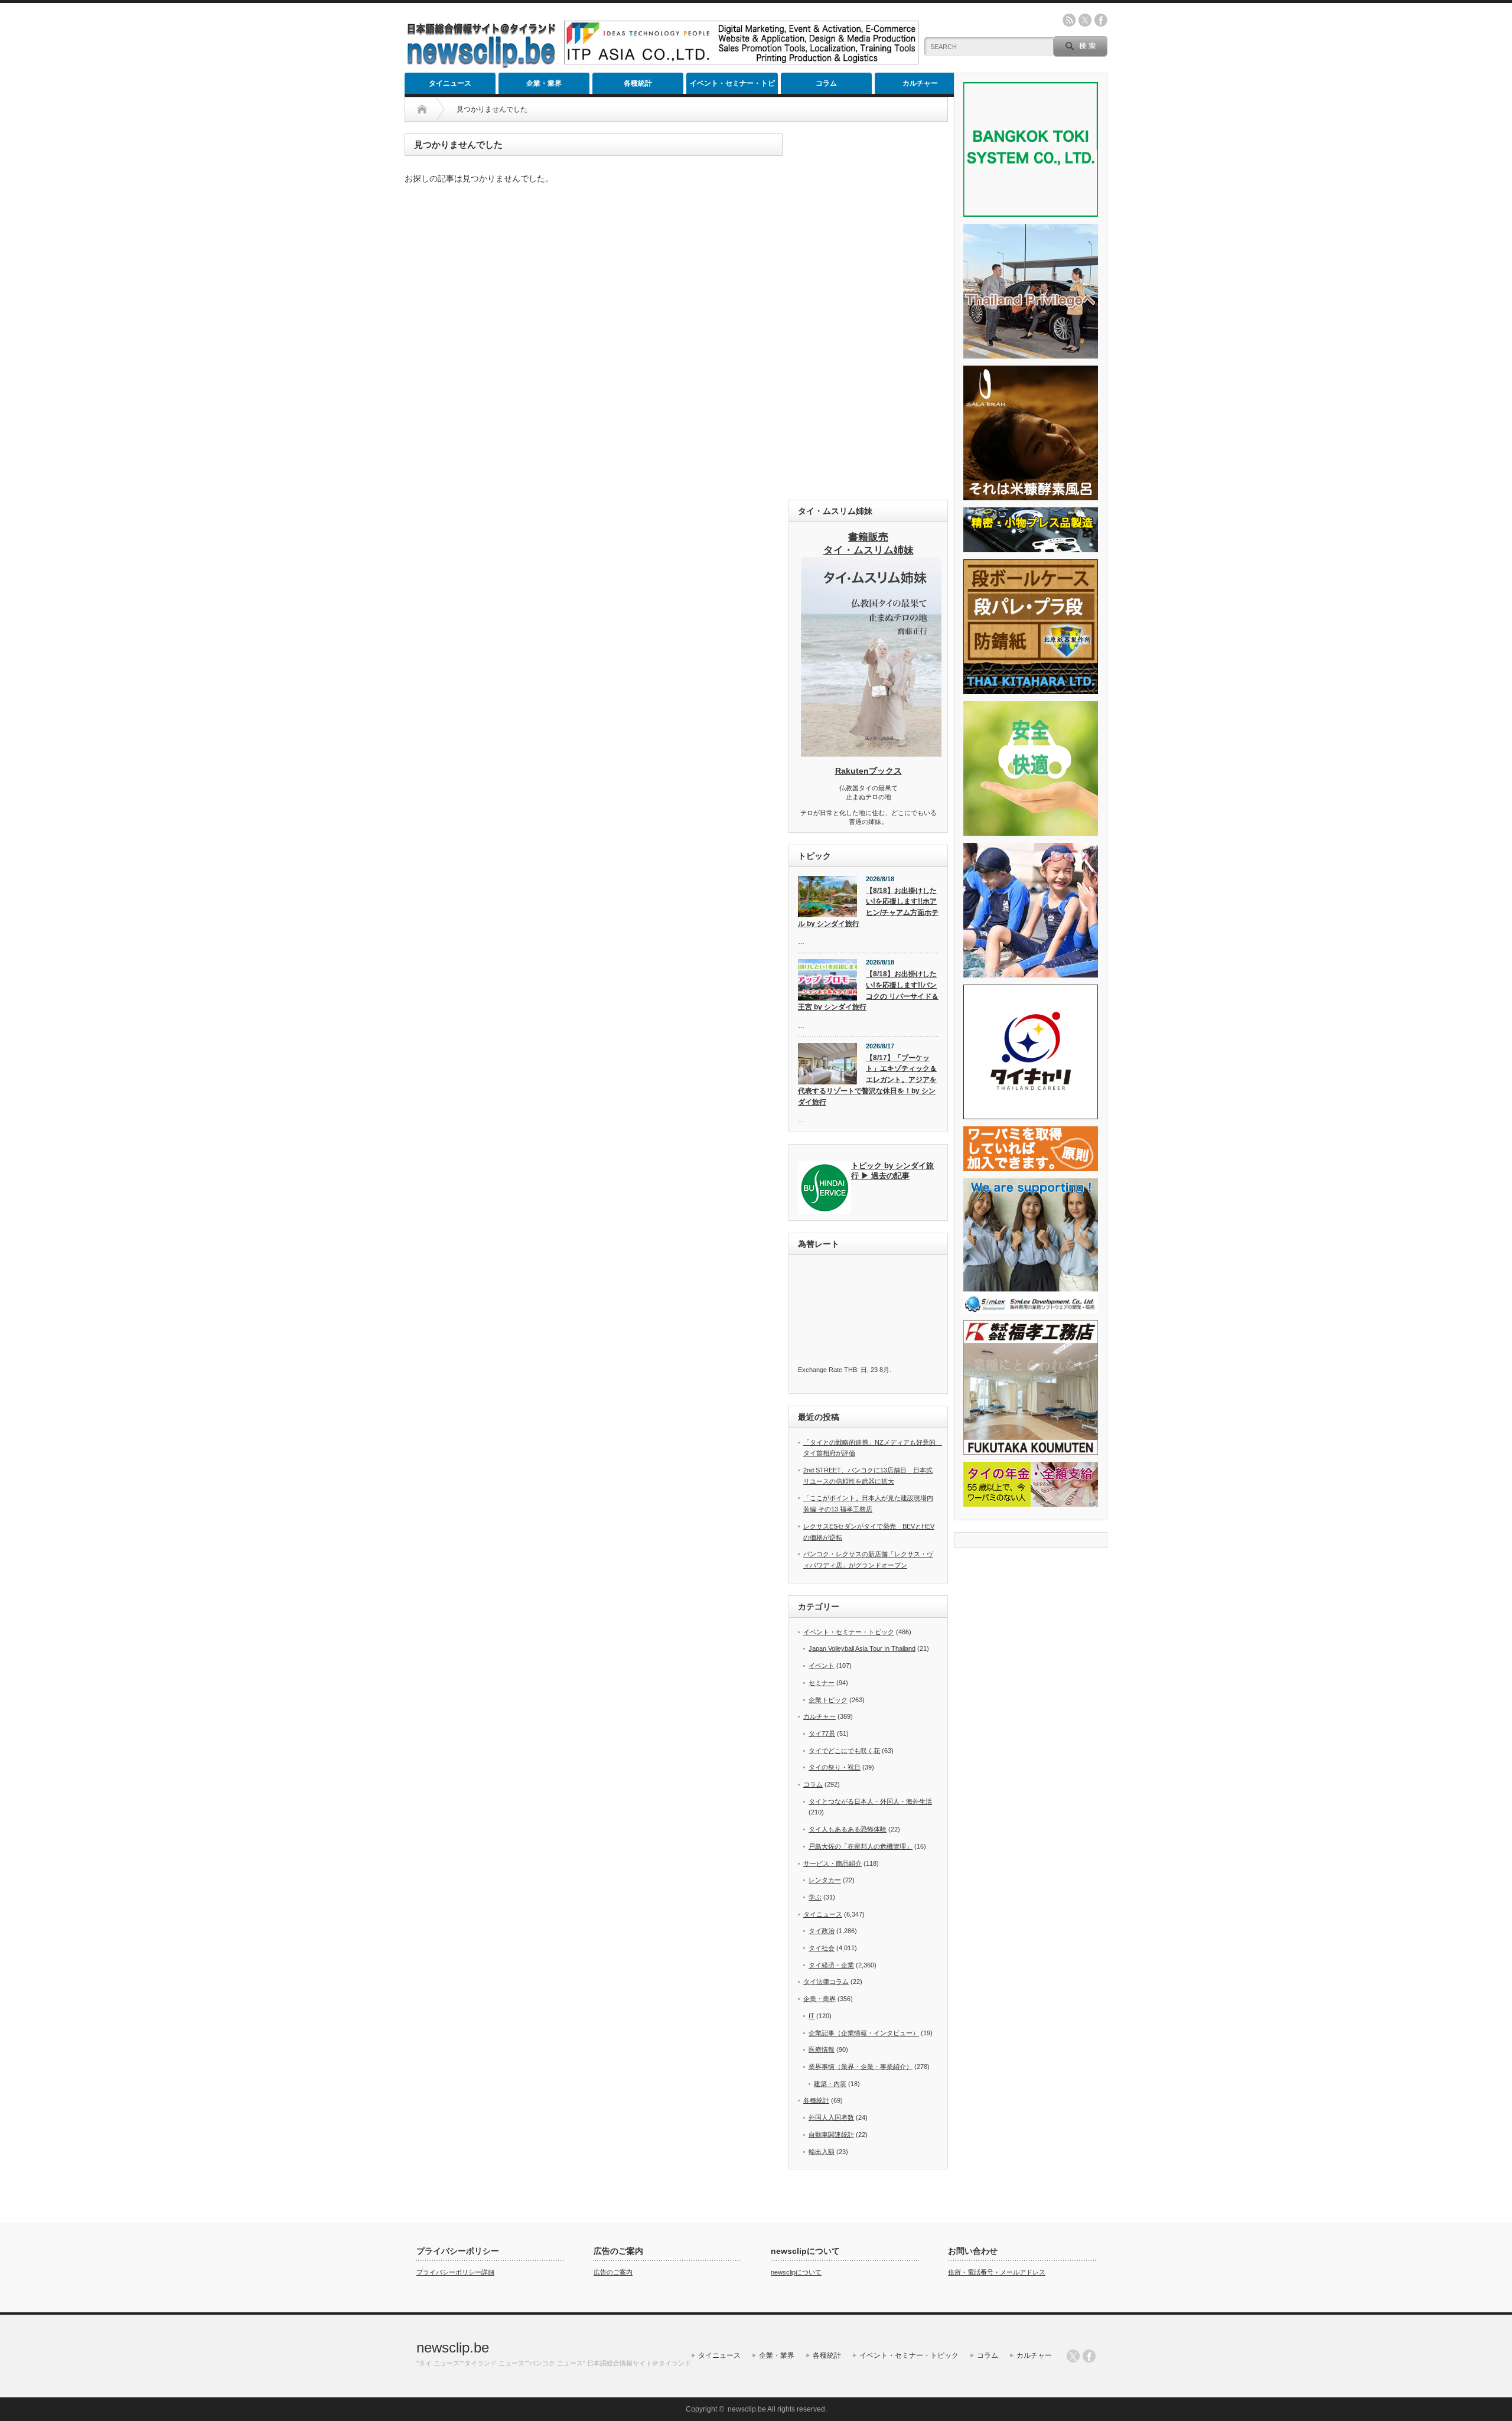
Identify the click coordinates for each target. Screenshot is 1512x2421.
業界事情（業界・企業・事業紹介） (861, 2067)
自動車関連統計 (831, 2135)
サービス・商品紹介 (832, 1863)
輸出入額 (822, 2152)
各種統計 (638, 83)
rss (1069, 20)
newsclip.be (453, 2347)
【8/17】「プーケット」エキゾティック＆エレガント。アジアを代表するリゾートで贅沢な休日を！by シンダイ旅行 (867, 1080)
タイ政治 (822, 1931)
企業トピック (828, 1700)
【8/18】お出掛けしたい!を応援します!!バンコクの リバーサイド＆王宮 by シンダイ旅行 (868, 990)
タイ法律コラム (826, 1982)
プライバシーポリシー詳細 (455, 2272)
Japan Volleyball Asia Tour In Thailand (862, 1648)
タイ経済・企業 (831, 1965)
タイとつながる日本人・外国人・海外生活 (870, 1801)
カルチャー (920, 83)
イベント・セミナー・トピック (732, 87)
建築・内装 (830, 2084)
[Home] (422, 109)
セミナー (822, 1683)
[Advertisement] (868, 311)
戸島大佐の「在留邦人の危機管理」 (861, 1846)
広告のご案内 (613, 2272)
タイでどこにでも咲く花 (844, 1751)
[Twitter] (1073, 2356)
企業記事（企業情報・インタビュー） (864, 2033)
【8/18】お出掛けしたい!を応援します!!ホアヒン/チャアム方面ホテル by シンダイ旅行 (868, 907)
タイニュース (450, 83)
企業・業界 (544, 83)
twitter (1085, 20)
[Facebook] (1089, 2356)
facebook (1101, 20)
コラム (826, 83)
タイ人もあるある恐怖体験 (848, 1829)
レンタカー (825, 1880)
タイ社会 (822, 1948)
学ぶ (815, 1897)
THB (850, 1370)
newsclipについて (796, 2272)
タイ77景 (822, 1734)
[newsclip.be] (481, 65)
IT (812, 2016)
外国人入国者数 (831, 2117)
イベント (822, 1666)
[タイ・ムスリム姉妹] (871, 753)
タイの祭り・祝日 (835, 1767)
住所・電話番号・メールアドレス (997, 2272)
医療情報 (822, 2049)
